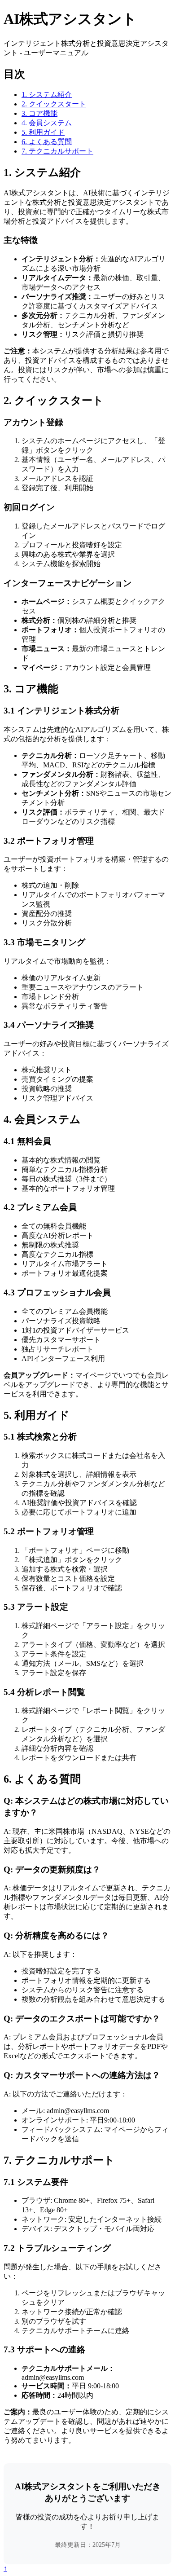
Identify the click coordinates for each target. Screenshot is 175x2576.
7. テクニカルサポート (57, 151)
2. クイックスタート (54, 104)
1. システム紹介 (47, 95)
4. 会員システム (47, 123)
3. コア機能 (39, 113)
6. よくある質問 (47, 142)
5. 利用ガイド (43, 132)
